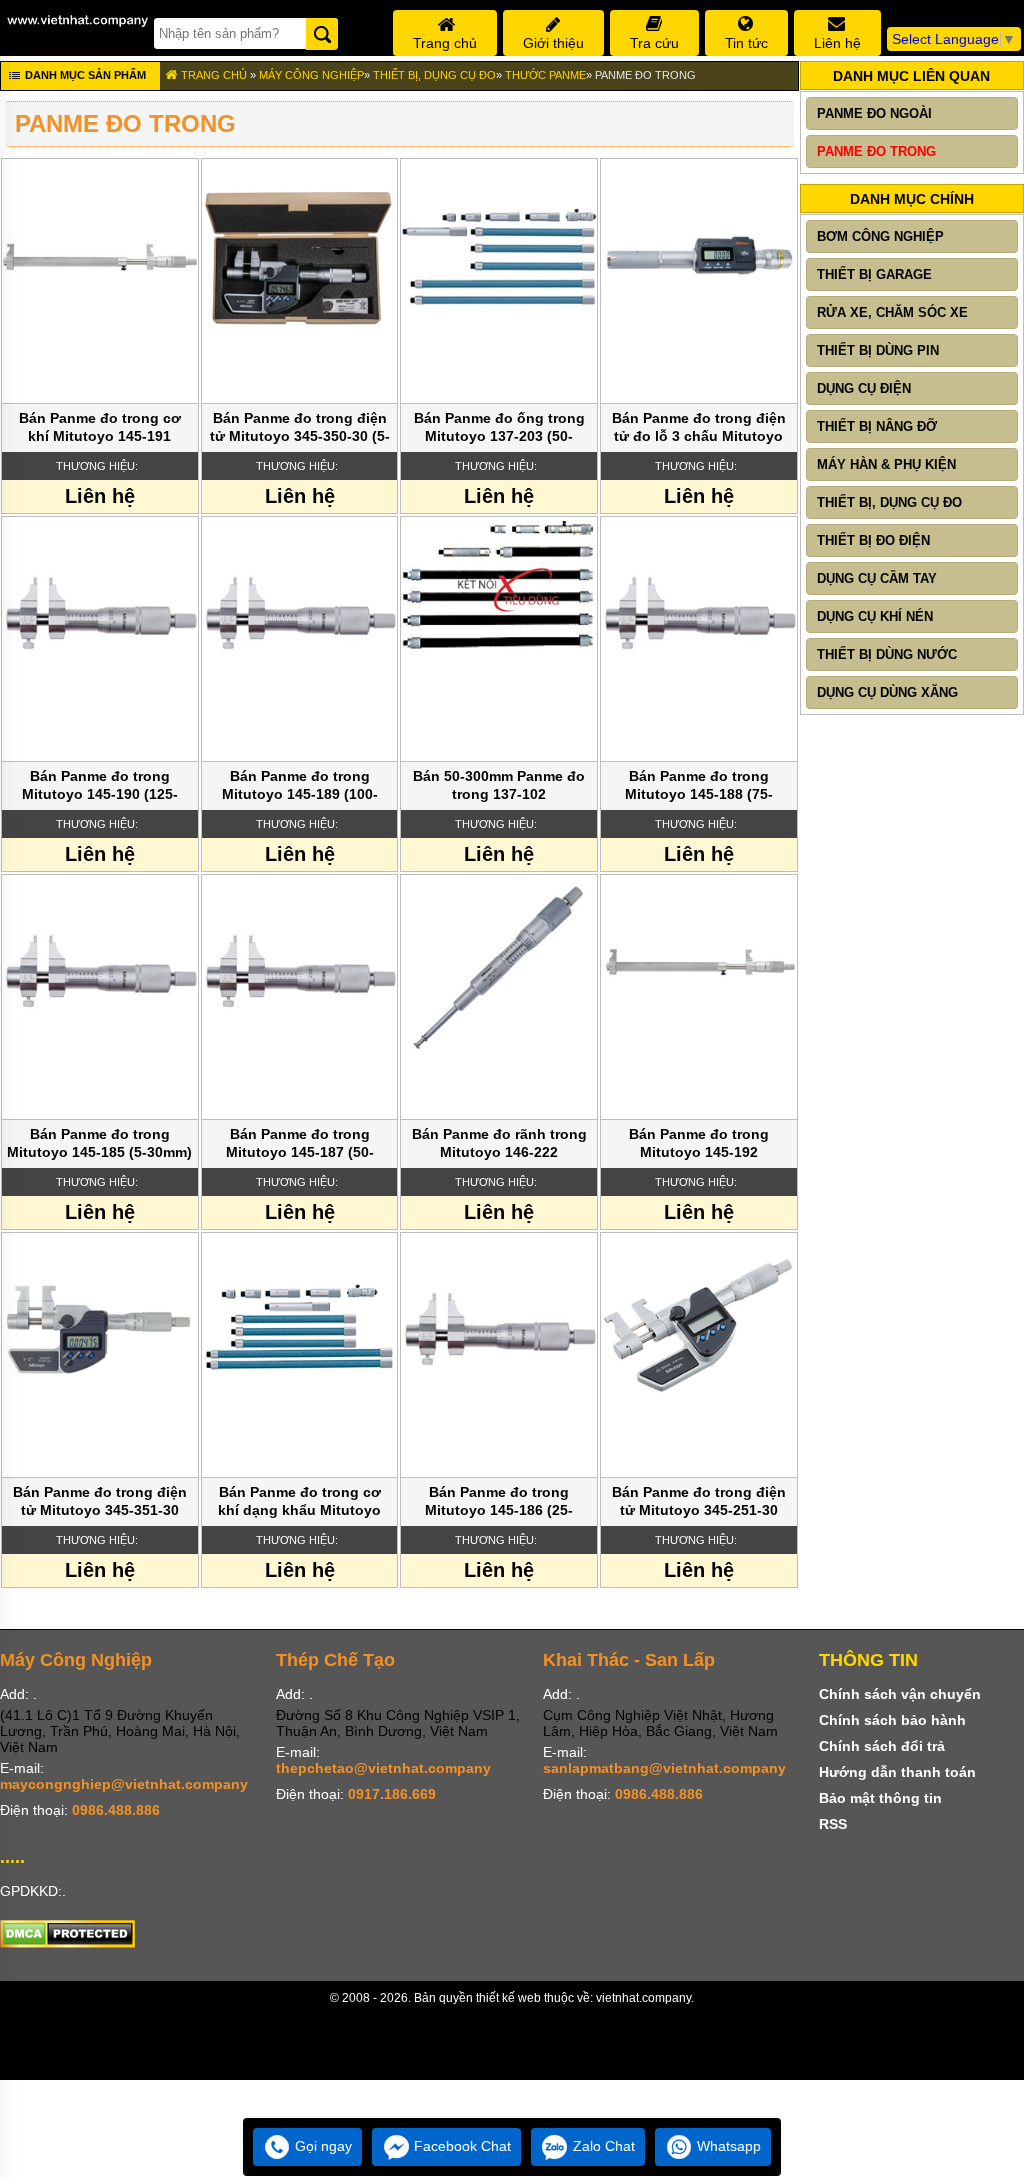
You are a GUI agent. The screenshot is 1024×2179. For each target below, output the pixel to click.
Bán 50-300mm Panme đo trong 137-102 (499, 785)
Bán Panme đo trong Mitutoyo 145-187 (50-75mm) (300, 1144)
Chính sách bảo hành (892, 1720)
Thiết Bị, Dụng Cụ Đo (434, 75)
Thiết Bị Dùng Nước (887, 654)
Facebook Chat (460, 2146)
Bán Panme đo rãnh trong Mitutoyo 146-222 (499, 1143)
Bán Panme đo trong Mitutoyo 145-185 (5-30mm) (99, 1143)
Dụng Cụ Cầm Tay (877, 578)
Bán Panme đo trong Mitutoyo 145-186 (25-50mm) (499, 1502)
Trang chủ (212, 75)
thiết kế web (508, 1998)
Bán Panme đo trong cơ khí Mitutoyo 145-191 (100, 427)
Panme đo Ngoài (874, 113)
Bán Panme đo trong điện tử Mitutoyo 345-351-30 (100, 1501)
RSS (833, 1824)
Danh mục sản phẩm (84, 75)
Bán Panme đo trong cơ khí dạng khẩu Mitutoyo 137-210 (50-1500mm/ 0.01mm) (299, 1502)
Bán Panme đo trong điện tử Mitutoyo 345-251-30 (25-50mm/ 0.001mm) (699, 1502)
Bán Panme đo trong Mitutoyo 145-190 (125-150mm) (100, 786)
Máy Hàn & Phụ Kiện (886, 464)
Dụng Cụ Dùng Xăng (887, 692)
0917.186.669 (392, 1794)
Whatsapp (727, 2146)
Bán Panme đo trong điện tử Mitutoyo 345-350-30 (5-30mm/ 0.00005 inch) (300, 428)
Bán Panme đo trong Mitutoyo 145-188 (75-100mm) (699, 786)
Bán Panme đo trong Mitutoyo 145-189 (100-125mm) (300, 786)
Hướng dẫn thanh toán (897, 1772)
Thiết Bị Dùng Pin (878, 350)
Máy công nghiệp (311, 75)
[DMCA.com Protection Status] (67, 1943)
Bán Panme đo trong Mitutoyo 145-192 (699, 1143)
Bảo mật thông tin (880, 1798)
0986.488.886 (116, 1810)
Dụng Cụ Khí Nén (875, 616)
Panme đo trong (645, 75)
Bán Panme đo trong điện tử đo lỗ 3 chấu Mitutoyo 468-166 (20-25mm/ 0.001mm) (699, 428)
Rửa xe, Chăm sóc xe (892, 312)
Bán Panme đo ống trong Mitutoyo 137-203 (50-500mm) (499, 428)
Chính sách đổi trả (882, 1746)
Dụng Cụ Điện (864, 388)
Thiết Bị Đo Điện (873, 540)
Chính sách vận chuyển (900, 1694)
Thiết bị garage (874, 274)
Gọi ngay (321, 2146)
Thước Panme (545, 75)
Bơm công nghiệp (880, 236)
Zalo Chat (602, 2146)
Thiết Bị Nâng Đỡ (877, 426)
